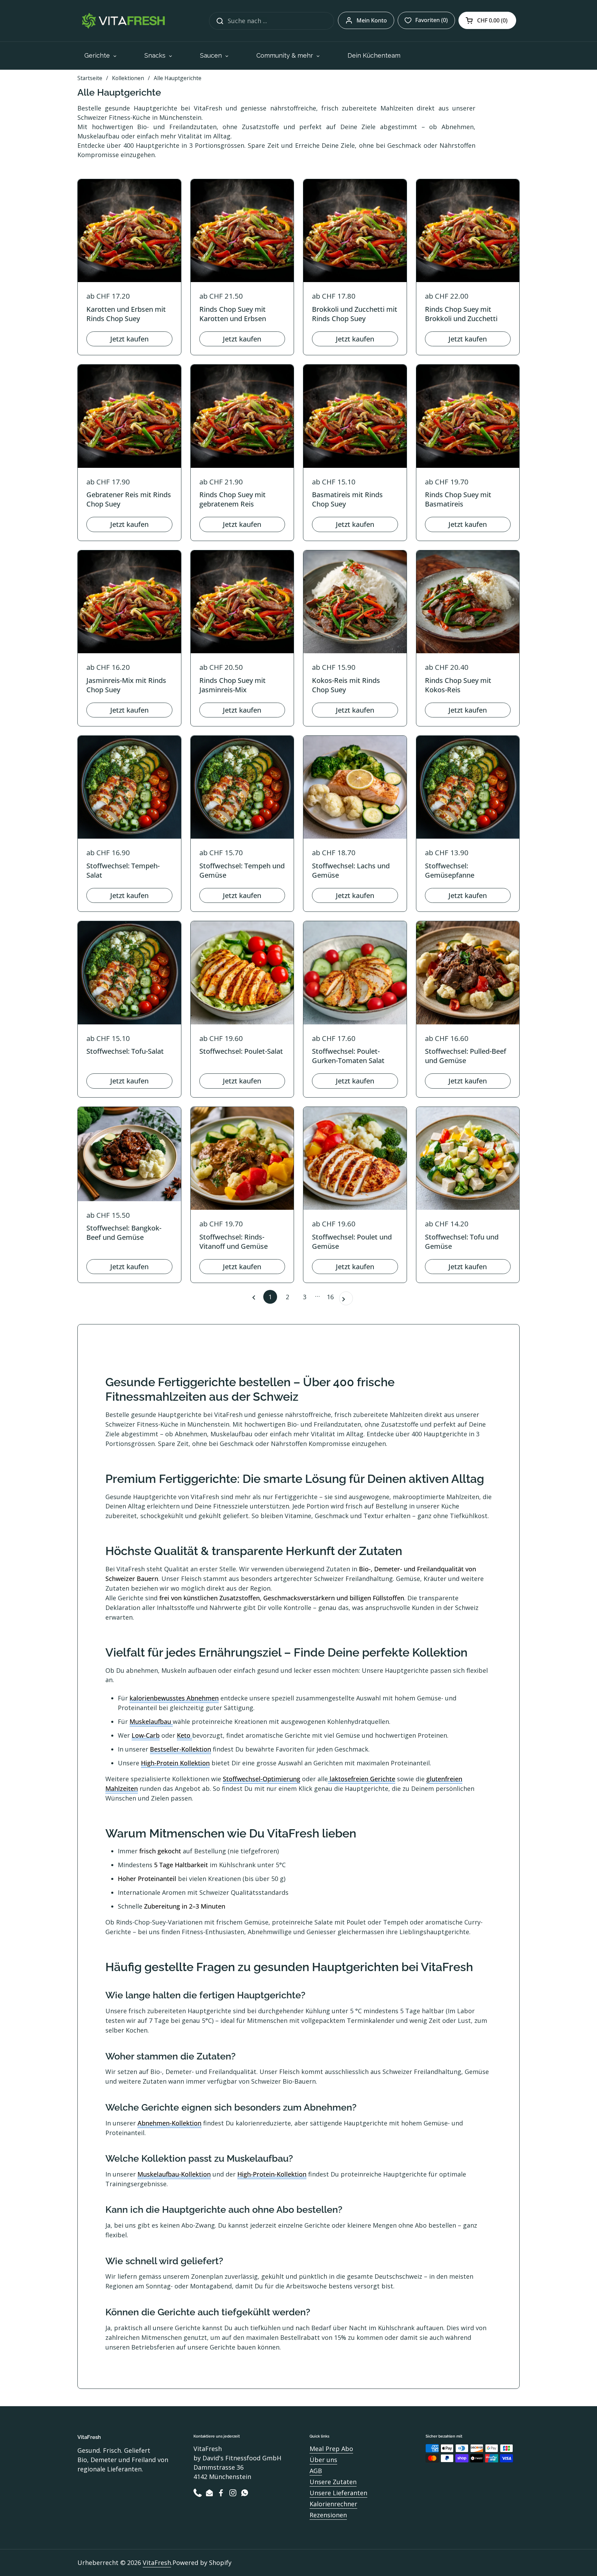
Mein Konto (372, 20)
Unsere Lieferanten (338, 2493)
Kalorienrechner (333, 2504)
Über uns (323, 2460)
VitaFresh (157, 2563)
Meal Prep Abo (331, 2449)
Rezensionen (328, 2515)
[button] (487, 20)
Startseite (90, 78)
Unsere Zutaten (333, 2482)
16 (332, 1297)
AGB (316, 2471)
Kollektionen (128, 78)
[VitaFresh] (122, 21)
